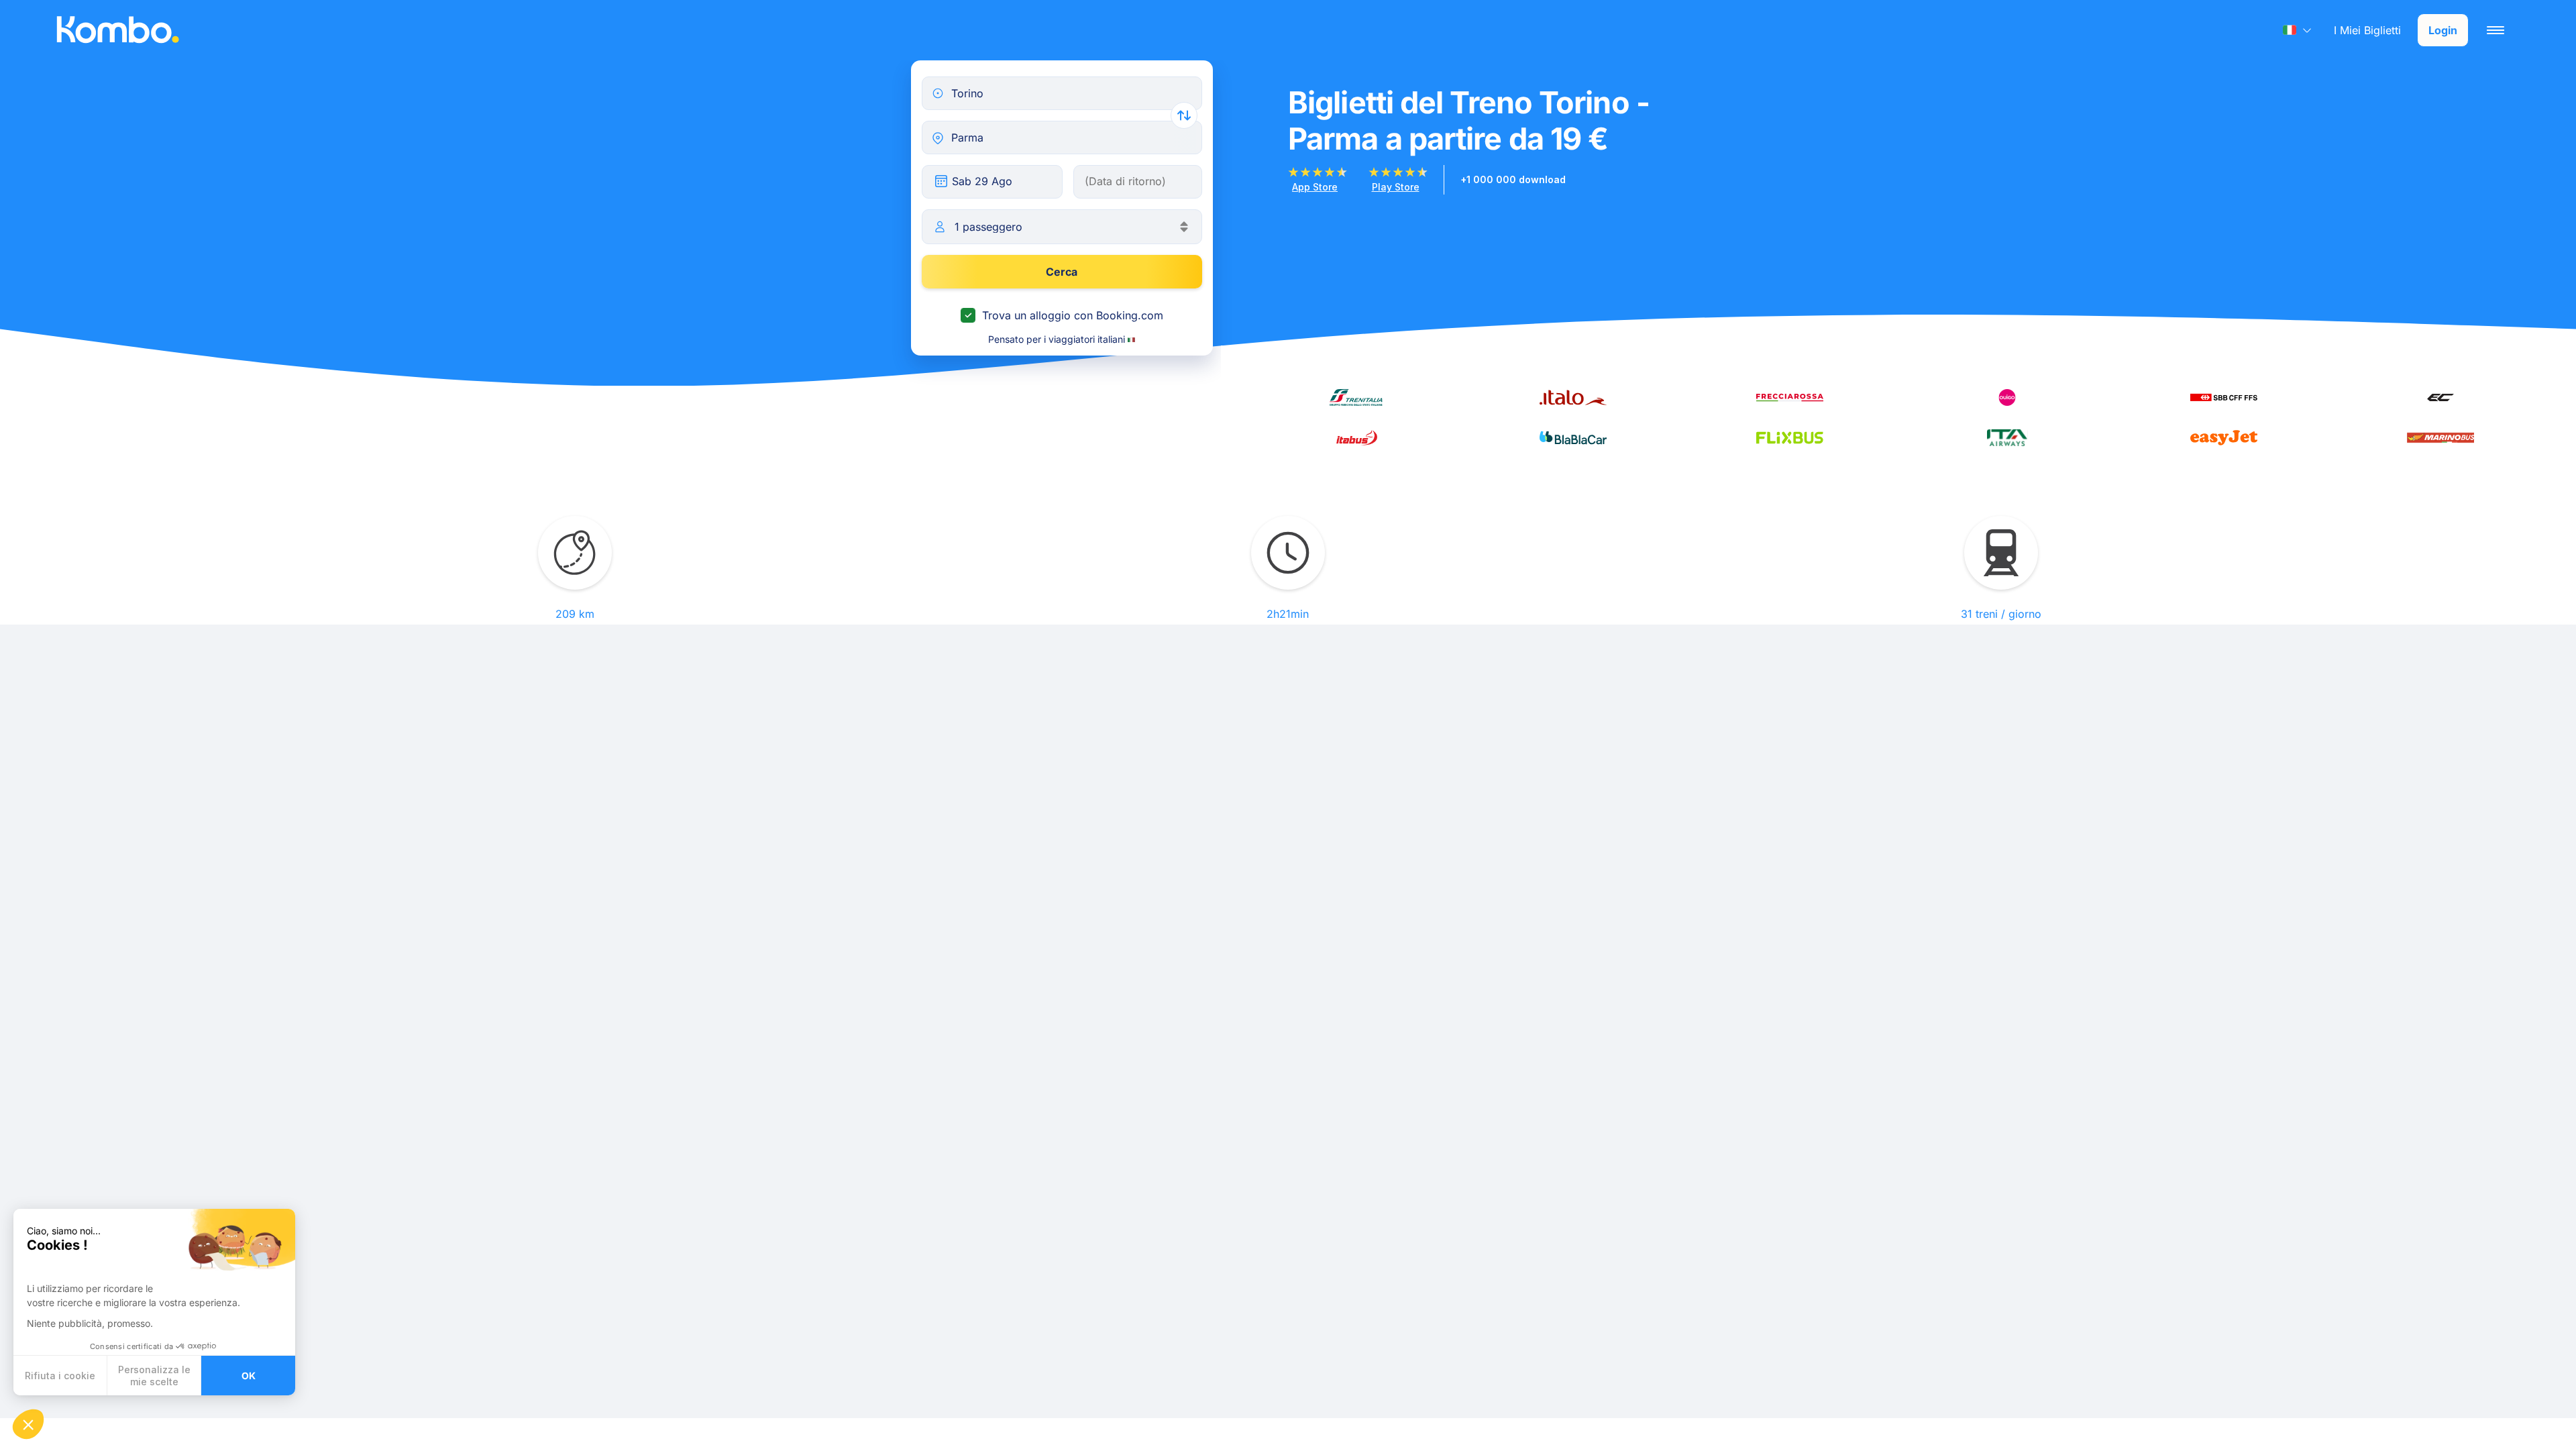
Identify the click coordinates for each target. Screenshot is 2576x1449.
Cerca (1062, 272)
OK (249, 1376)
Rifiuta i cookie (60, 1376)
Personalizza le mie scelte (154, 1376)
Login (2443, 30)
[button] (28, 1424)
